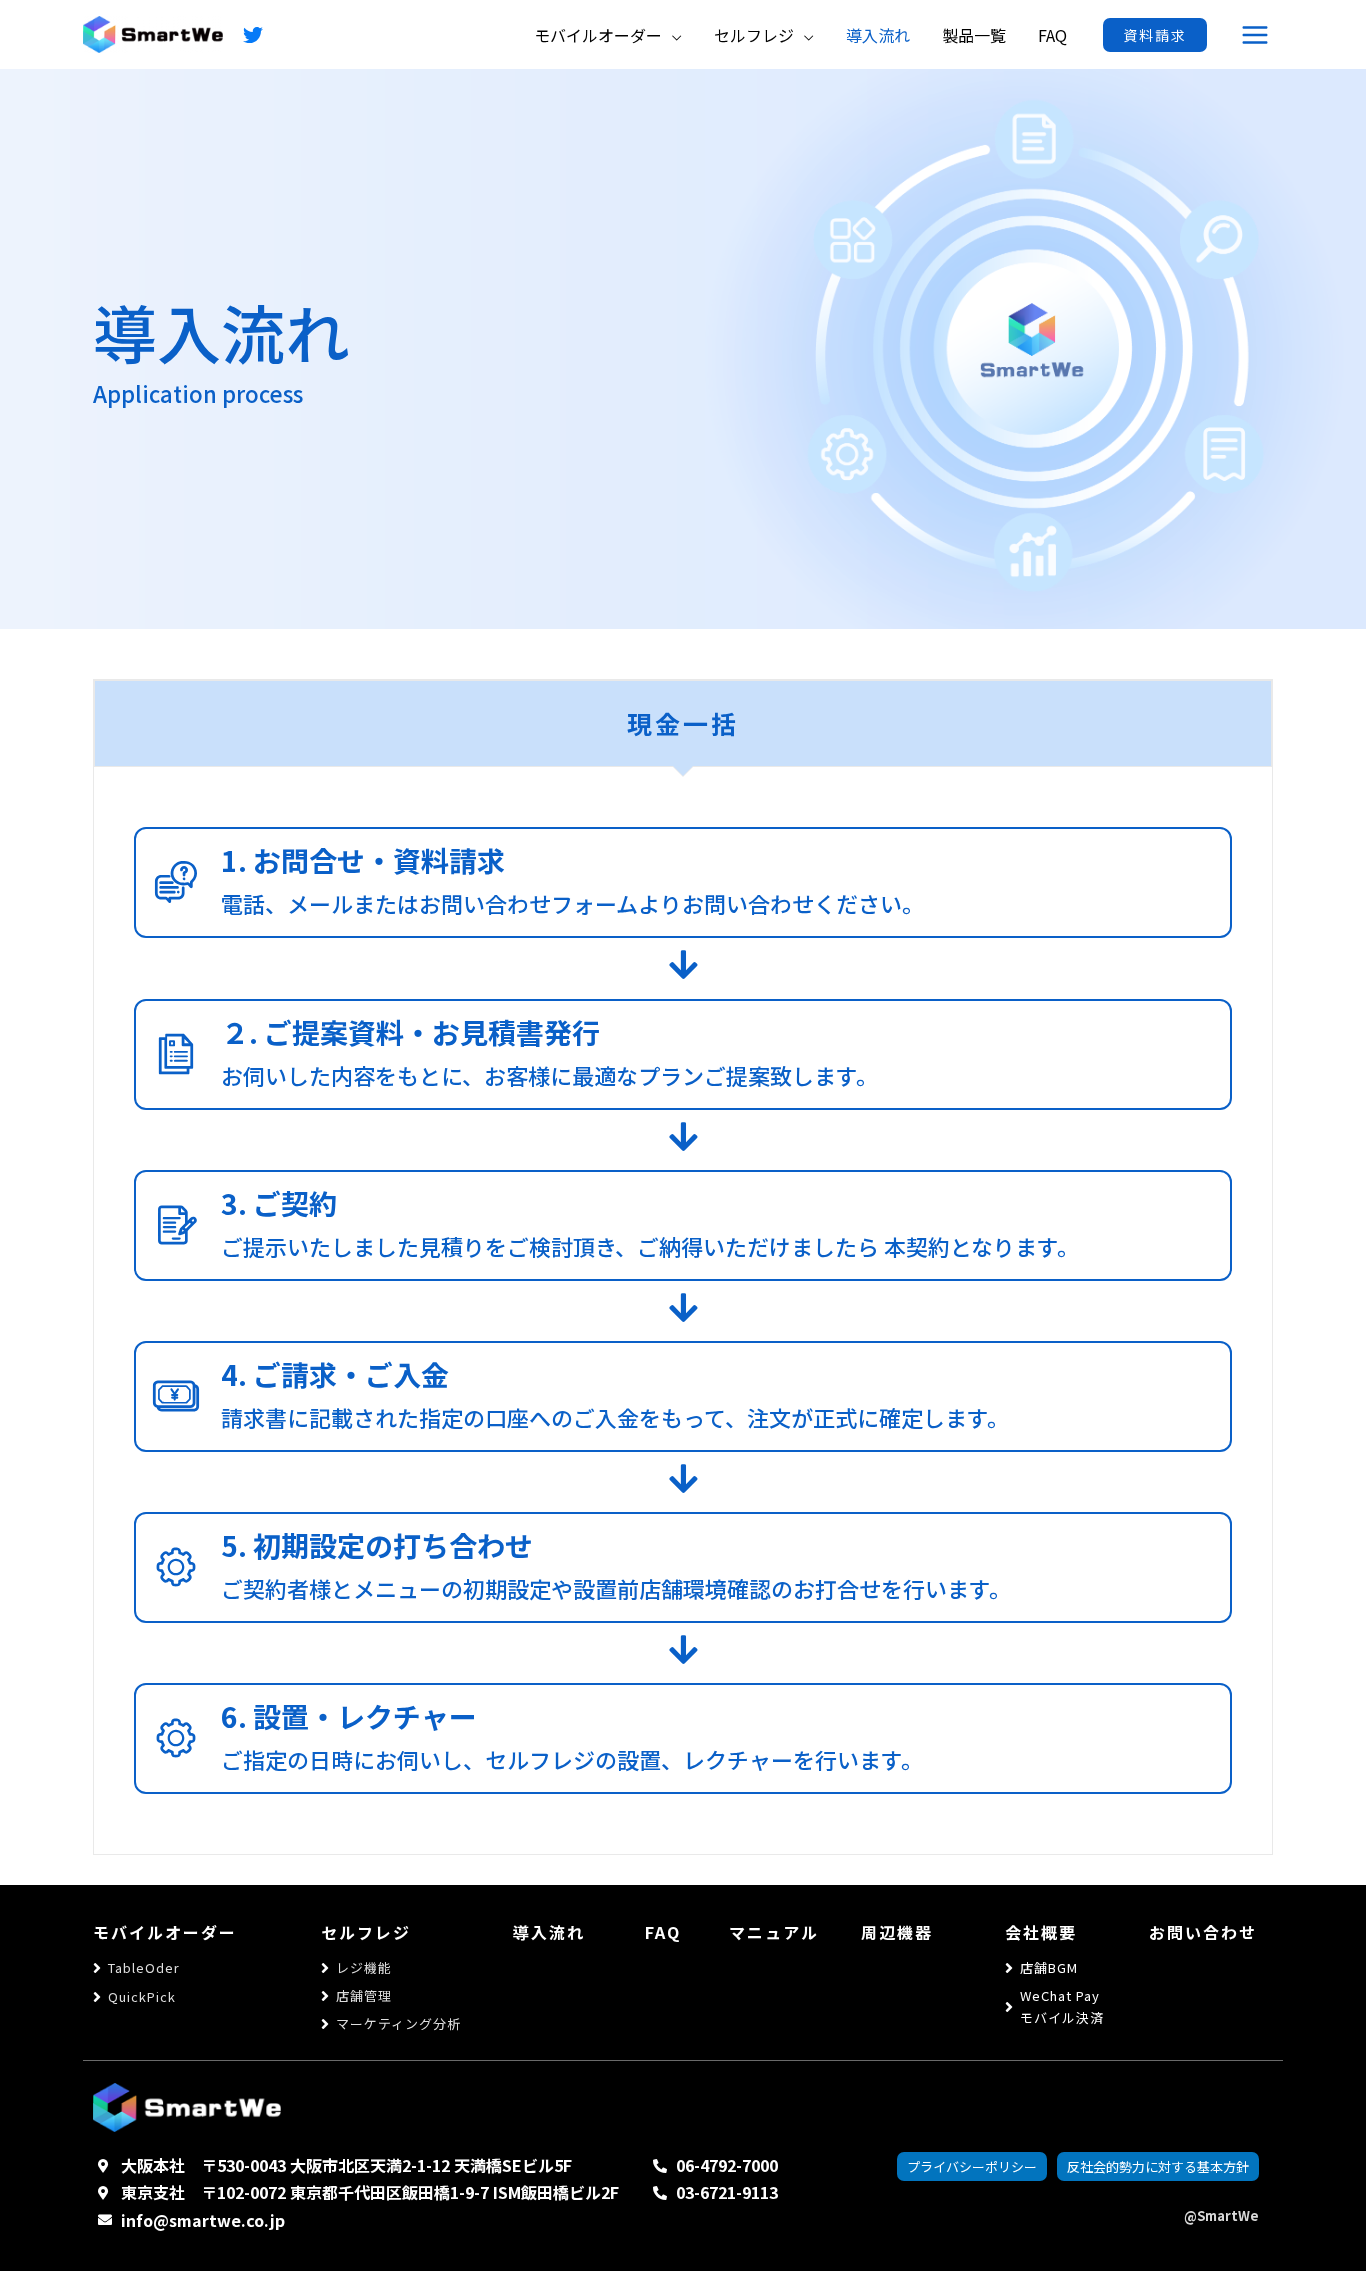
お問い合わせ (1203, 1932)
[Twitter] (253, 35)
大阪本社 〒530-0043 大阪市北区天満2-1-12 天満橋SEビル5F (346, 2165)
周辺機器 (897, 1932)
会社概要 (1041, 1932)
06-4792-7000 (727, 2165)
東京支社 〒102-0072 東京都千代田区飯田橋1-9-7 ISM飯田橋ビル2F (370, 2192)
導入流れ (549, 1932)
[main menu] (1255, 34)
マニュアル (774, 1932)
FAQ (663, 1932)
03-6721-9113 (727, 2192)
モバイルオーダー (165, 1932)
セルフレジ (366, 1932)
